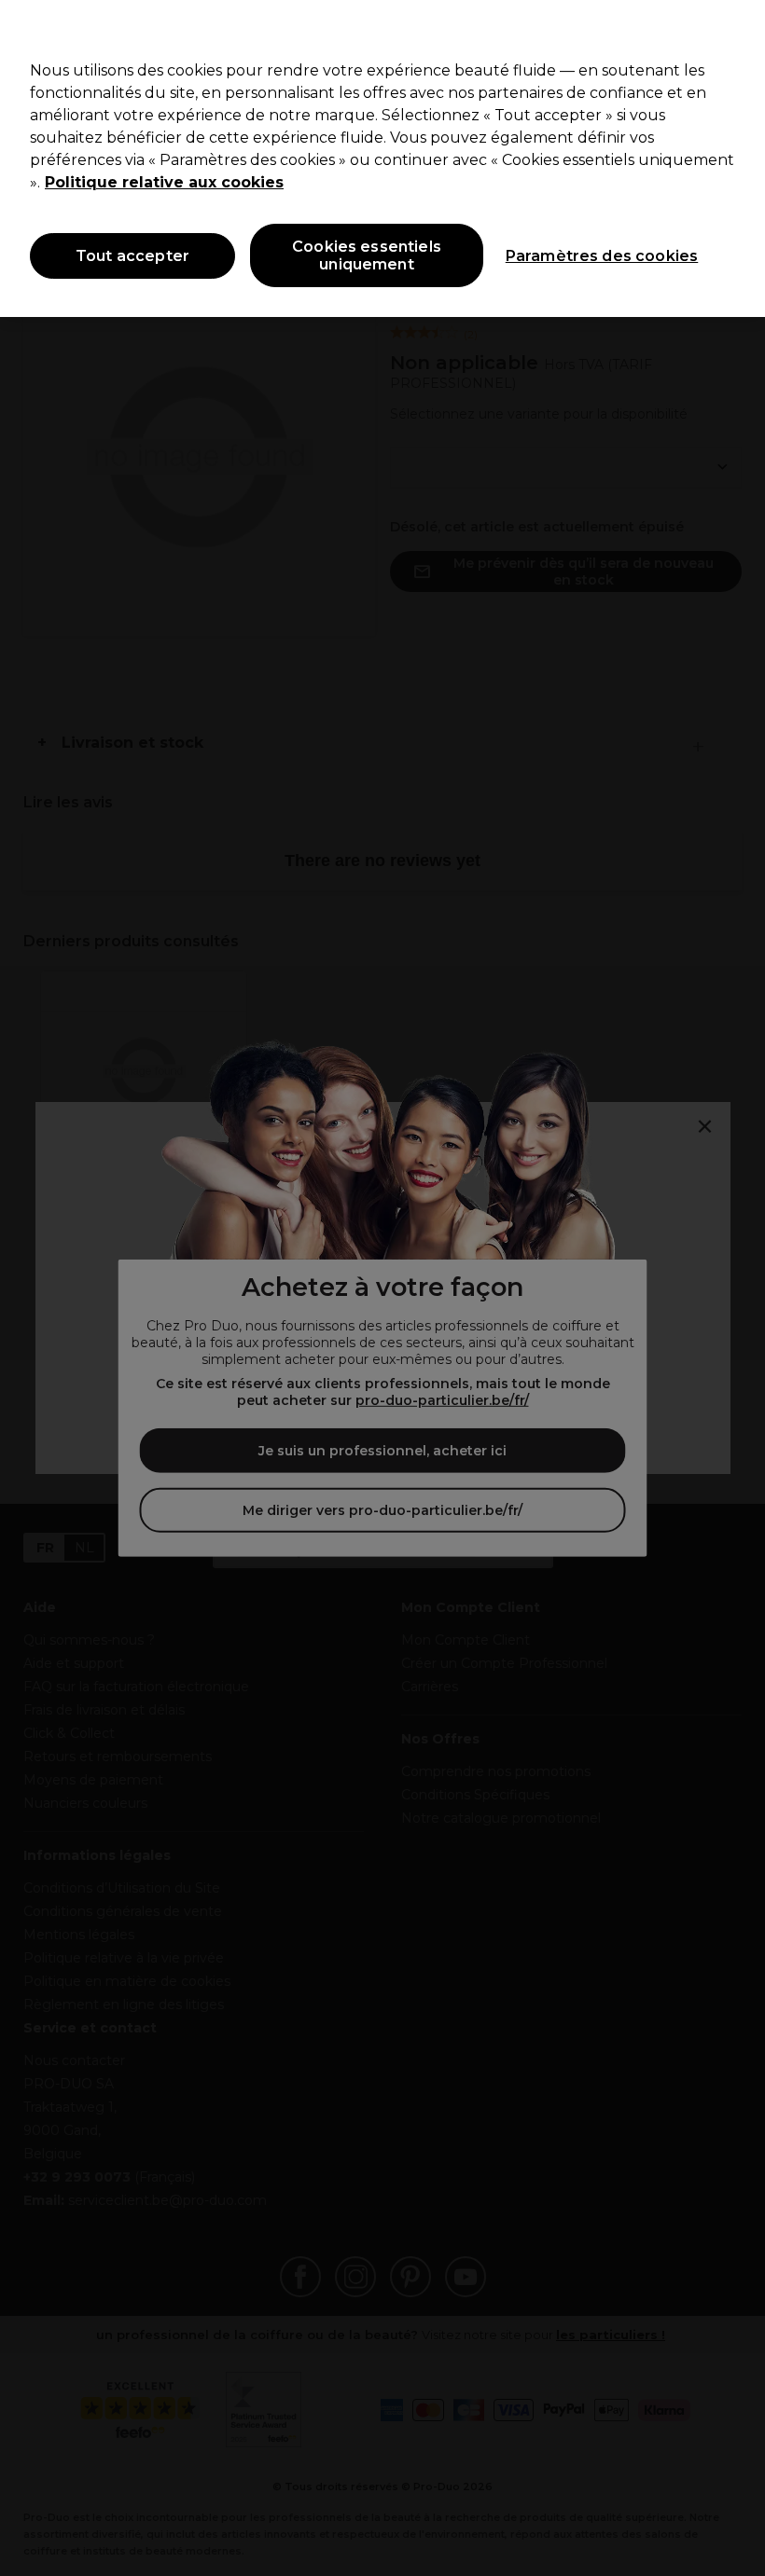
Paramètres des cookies (602, 256)
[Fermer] (735, 30)
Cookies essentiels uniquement (367, 255)
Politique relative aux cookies (164, 182)
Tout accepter (132, 256)
